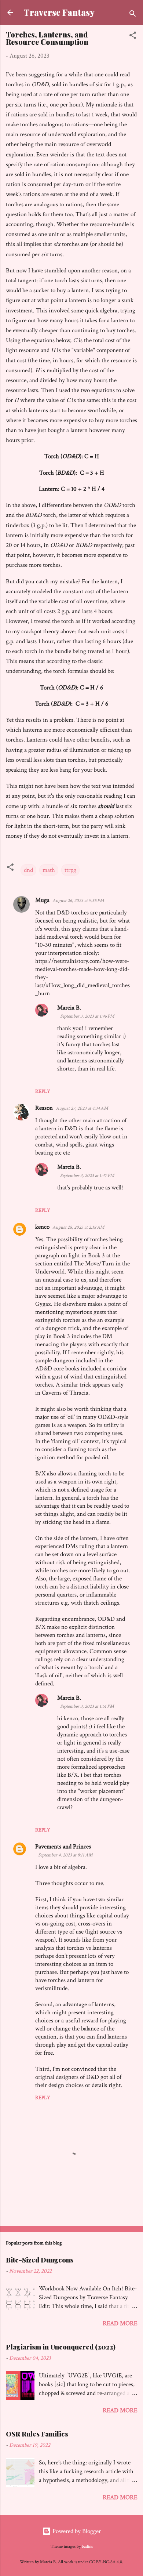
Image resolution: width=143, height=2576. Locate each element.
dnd (28, 870)
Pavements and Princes (63, 1847)
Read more (120, 2323)
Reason (44, 1108)
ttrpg (70, 870)
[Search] (133, 15)
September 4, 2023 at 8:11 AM (65, 1855)
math (49, 870)
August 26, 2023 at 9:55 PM (78, 901)
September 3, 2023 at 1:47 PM (87, 1176)
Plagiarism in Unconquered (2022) (61, 2347)
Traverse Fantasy (59, 12)
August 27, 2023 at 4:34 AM (82, 1108)
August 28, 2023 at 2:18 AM (78, 1227)
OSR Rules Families (37, 2434)
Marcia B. (69, 1008)
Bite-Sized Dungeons (40, 2260)
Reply (43, 1091)
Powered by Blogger (76, 2531)
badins (87, 2546)
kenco (42, 1227)
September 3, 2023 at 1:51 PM (87, 1707)
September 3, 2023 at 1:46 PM (87, 1016)
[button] (133, 37)
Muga (42, 900)
